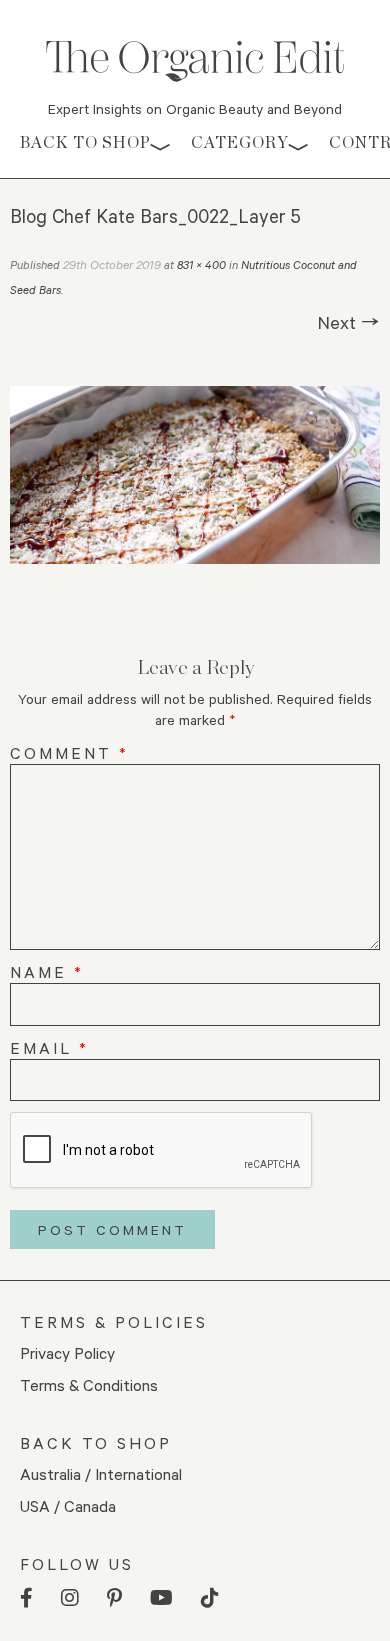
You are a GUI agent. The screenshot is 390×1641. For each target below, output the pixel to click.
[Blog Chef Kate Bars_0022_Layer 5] (195, 475)
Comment (69, 752)
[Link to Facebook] (26, 1598)
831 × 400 (201, 264)
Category (240, 142)
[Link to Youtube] (161, 1598)
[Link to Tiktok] (210, 1598)
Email (49, 1047)
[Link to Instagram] (70, 1598)
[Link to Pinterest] (114, 1598)
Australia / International (101, 1473)
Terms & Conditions (89, 1384)
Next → (349, 322)
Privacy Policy (67, 1352)
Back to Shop (85, 142)
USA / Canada (68, 1505)
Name (47, 971)
